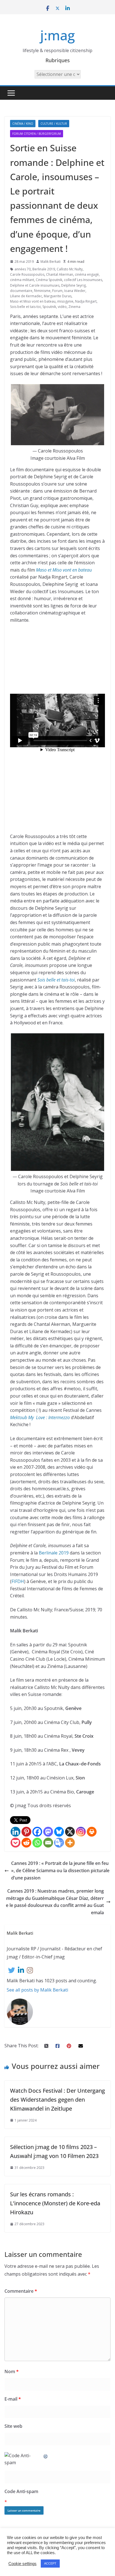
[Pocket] (15, 1843)
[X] (70, 1832)
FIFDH (18, 1581)
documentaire (21, 291)
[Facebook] (37, 1832)
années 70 (23, 269)
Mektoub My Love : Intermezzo (40, 1417)
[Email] (48, 1843)
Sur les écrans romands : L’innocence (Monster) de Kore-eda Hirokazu (55, 2203)
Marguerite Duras (58, 296)
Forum (57, 291)
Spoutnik (49, 307)
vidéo (62, 307)
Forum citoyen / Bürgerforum (37, 134)
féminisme (42, 291)
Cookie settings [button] (22, 2564)
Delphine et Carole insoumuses (35, 285)
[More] (70, 1843)
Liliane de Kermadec (26, 296)
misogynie (65, 301)
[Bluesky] (59, 1832)
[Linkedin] (15, 1832)
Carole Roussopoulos (27, 274)
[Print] (92, 1832)
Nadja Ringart (86, 301)
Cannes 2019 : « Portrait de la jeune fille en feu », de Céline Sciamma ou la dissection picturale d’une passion (61, 1870)
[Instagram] (81, 1832)
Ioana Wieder (75, 291)
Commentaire (21, 2291)
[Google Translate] (59, 1843)
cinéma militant (22, 280)
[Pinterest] (26, 1832)
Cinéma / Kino (23, 124)
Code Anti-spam (21, 2491)
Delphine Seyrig (73, 285)
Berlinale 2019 (44, 269)
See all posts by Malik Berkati (37, 1990)
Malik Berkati (51, 262)
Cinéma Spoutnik (49, 280)
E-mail (13, 2399)
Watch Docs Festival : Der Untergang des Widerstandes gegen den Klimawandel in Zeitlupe (57, 2100)
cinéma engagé (87, 274)
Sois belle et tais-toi (25, 307)
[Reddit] (26, 1843)
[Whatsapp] (37, 1843)
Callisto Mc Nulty (70, 269)
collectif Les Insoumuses (83, 280)
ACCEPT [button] (50, 2563)
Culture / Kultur (54, 124)
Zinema (74, 307)
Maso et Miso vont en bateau (33, 301)
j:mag (57, 35)
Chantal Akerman (60, 274)
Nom (12, 2371)
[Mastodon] (48, 1832)
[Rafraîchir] (46, 2456)
